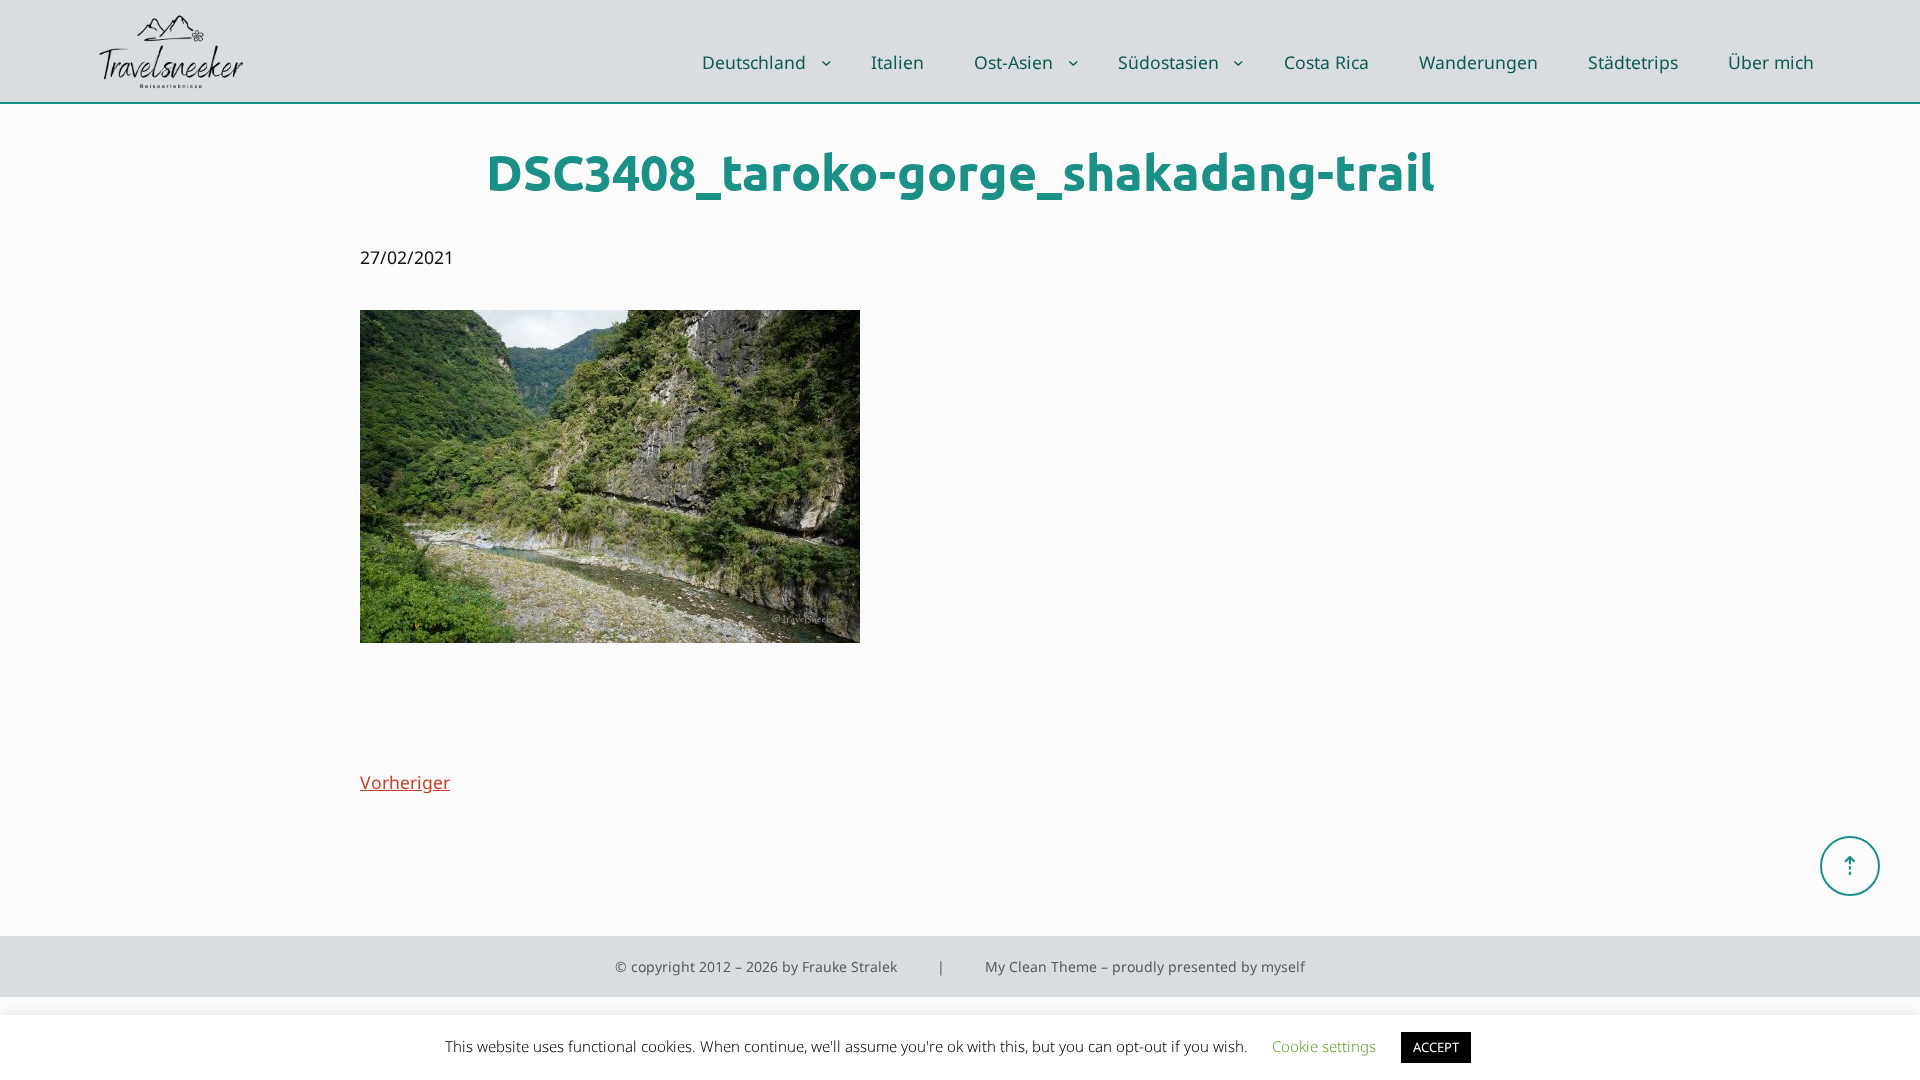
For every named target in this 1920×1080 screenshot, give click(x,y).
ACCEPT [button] (1436, 1047)
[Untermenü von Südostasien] (1238, 62)
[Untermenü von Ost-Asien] (1073, 62)
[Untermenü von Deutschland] (826, 62)
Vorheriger (405, 782)
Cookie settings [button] (1324, 1046)
